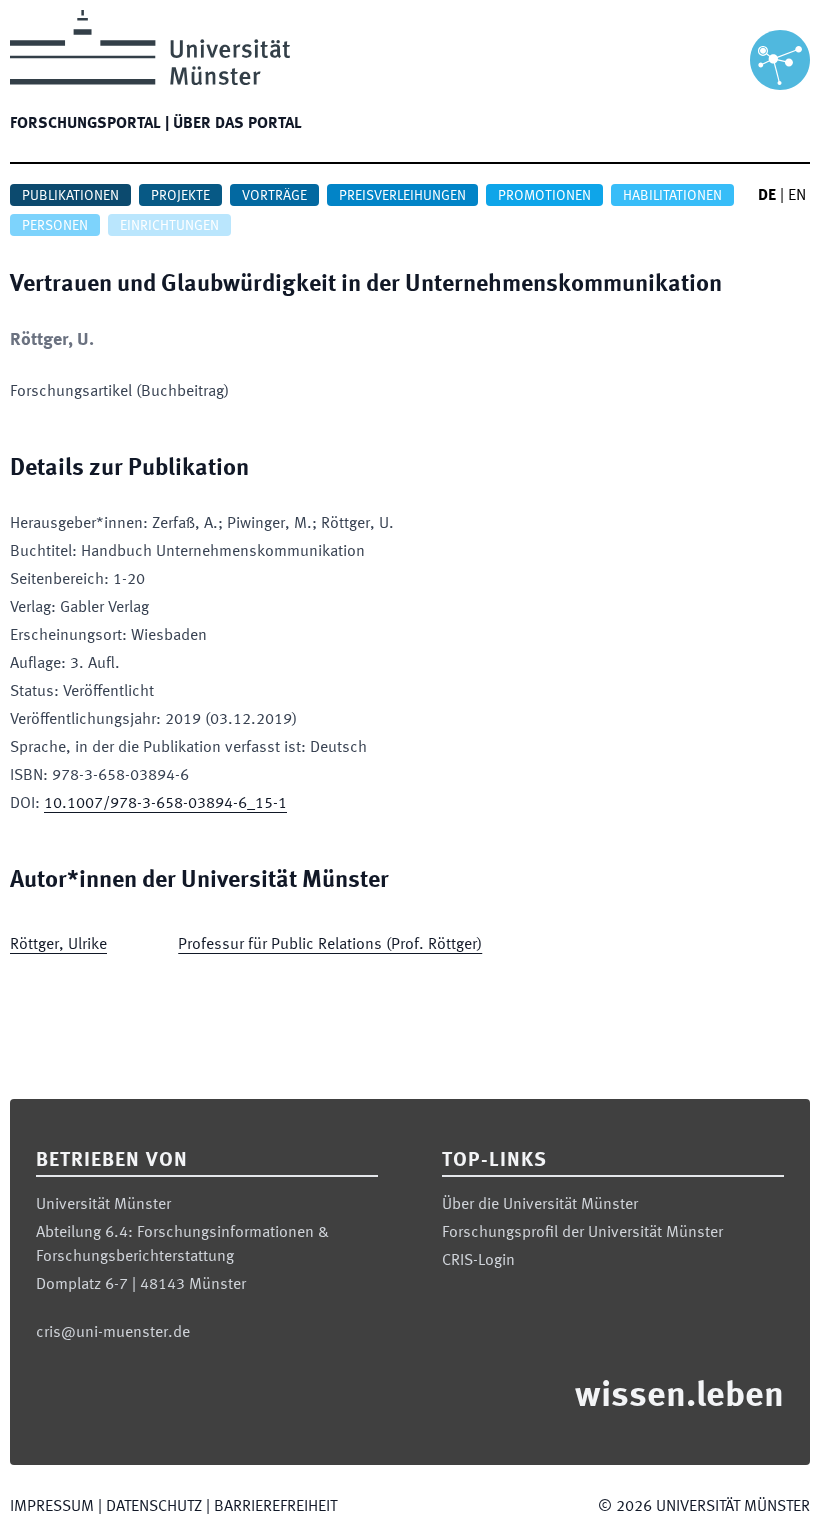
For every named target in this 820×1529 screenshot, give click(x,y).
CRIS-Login (478, 1261)
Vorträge (274, 196)
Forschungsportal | (89, 124)
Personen (55, 226)
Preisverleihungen (402, 196)
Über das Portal (237, 124)
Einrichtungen (169, 226)
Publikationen (70, 196)
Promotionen (544, 196)
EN (797, 196)
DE (767, 196)
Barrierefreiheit (275, 1507)
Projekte (180, 196)
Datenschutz (154, 1507)
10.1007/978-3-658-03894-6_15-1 (165, 804)
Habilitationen (672, 196)
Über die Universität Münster (540, 1205)
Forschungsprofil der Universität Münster (582, 1233)
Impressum (52, 1507)
